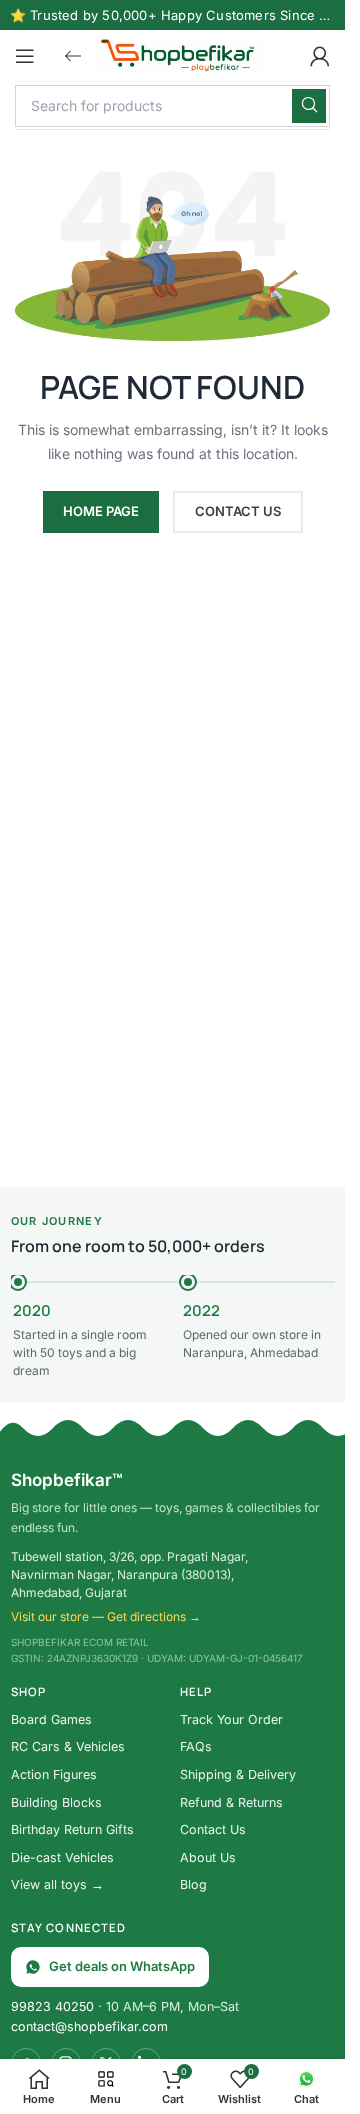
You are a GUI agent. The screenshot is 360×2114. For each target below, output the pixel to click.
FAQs (196, 1746)
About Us (208, 1857)
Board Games (51, 1719)
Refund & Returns (231, 1802)
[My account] (320, 56)
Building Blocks (56, 1802)
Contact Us (213, 1829)
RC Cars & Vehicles (68, 1746)
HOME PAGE (101, 511)
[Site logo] (179, 53)
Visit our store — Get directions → (106, 1616)
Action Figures (54, 1774)
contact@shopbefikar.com (89, 2026)
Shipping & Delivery (238, 1774)
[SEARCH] (309, 106)
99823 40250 (52, 2006)
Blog (193, 1884)
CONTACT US (238, 511)
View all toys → (57, 1884)
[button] (73, 56)
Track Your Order (231, 1719)
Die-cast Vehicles (62, 1857)
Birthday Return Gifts (72, 1829)
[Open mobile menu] (25, 56)
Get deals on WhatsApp (122, 1966)
